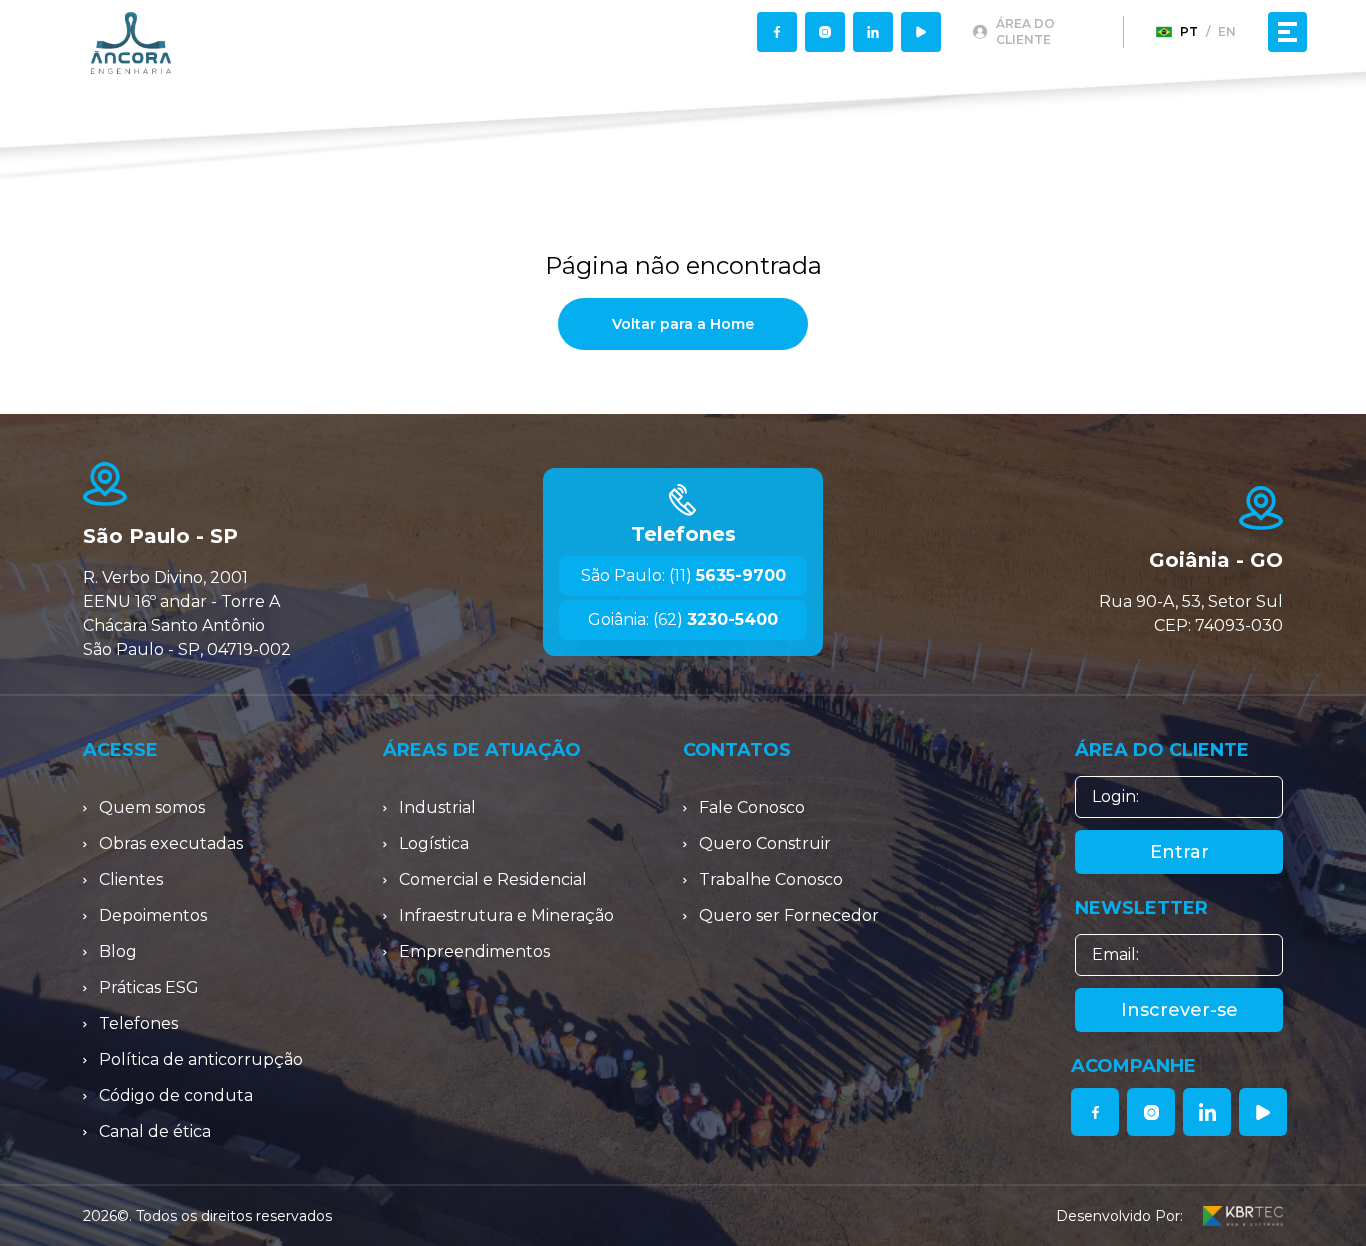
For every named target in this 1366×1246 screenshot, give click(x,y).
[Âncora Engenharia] (131, 43)
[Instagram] (825, 32)
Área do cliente (1025, 31)
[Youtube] (921, 32)
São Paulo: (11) (683, 575)
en (1227, 31)
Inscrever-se (1179, 1010)
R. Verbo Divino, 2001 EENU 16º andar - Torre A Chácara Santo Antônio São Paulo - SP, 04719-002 (187, 613)
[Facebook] (777, 32)
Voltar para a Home (683, 324)
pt (1189, 31)
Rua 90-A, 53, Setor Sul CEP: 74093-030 (1191, 613)
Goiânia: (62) (683, 619)
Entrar (1179, 852)
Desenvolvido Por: (1119, 1216)
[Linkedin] (873, 32)
